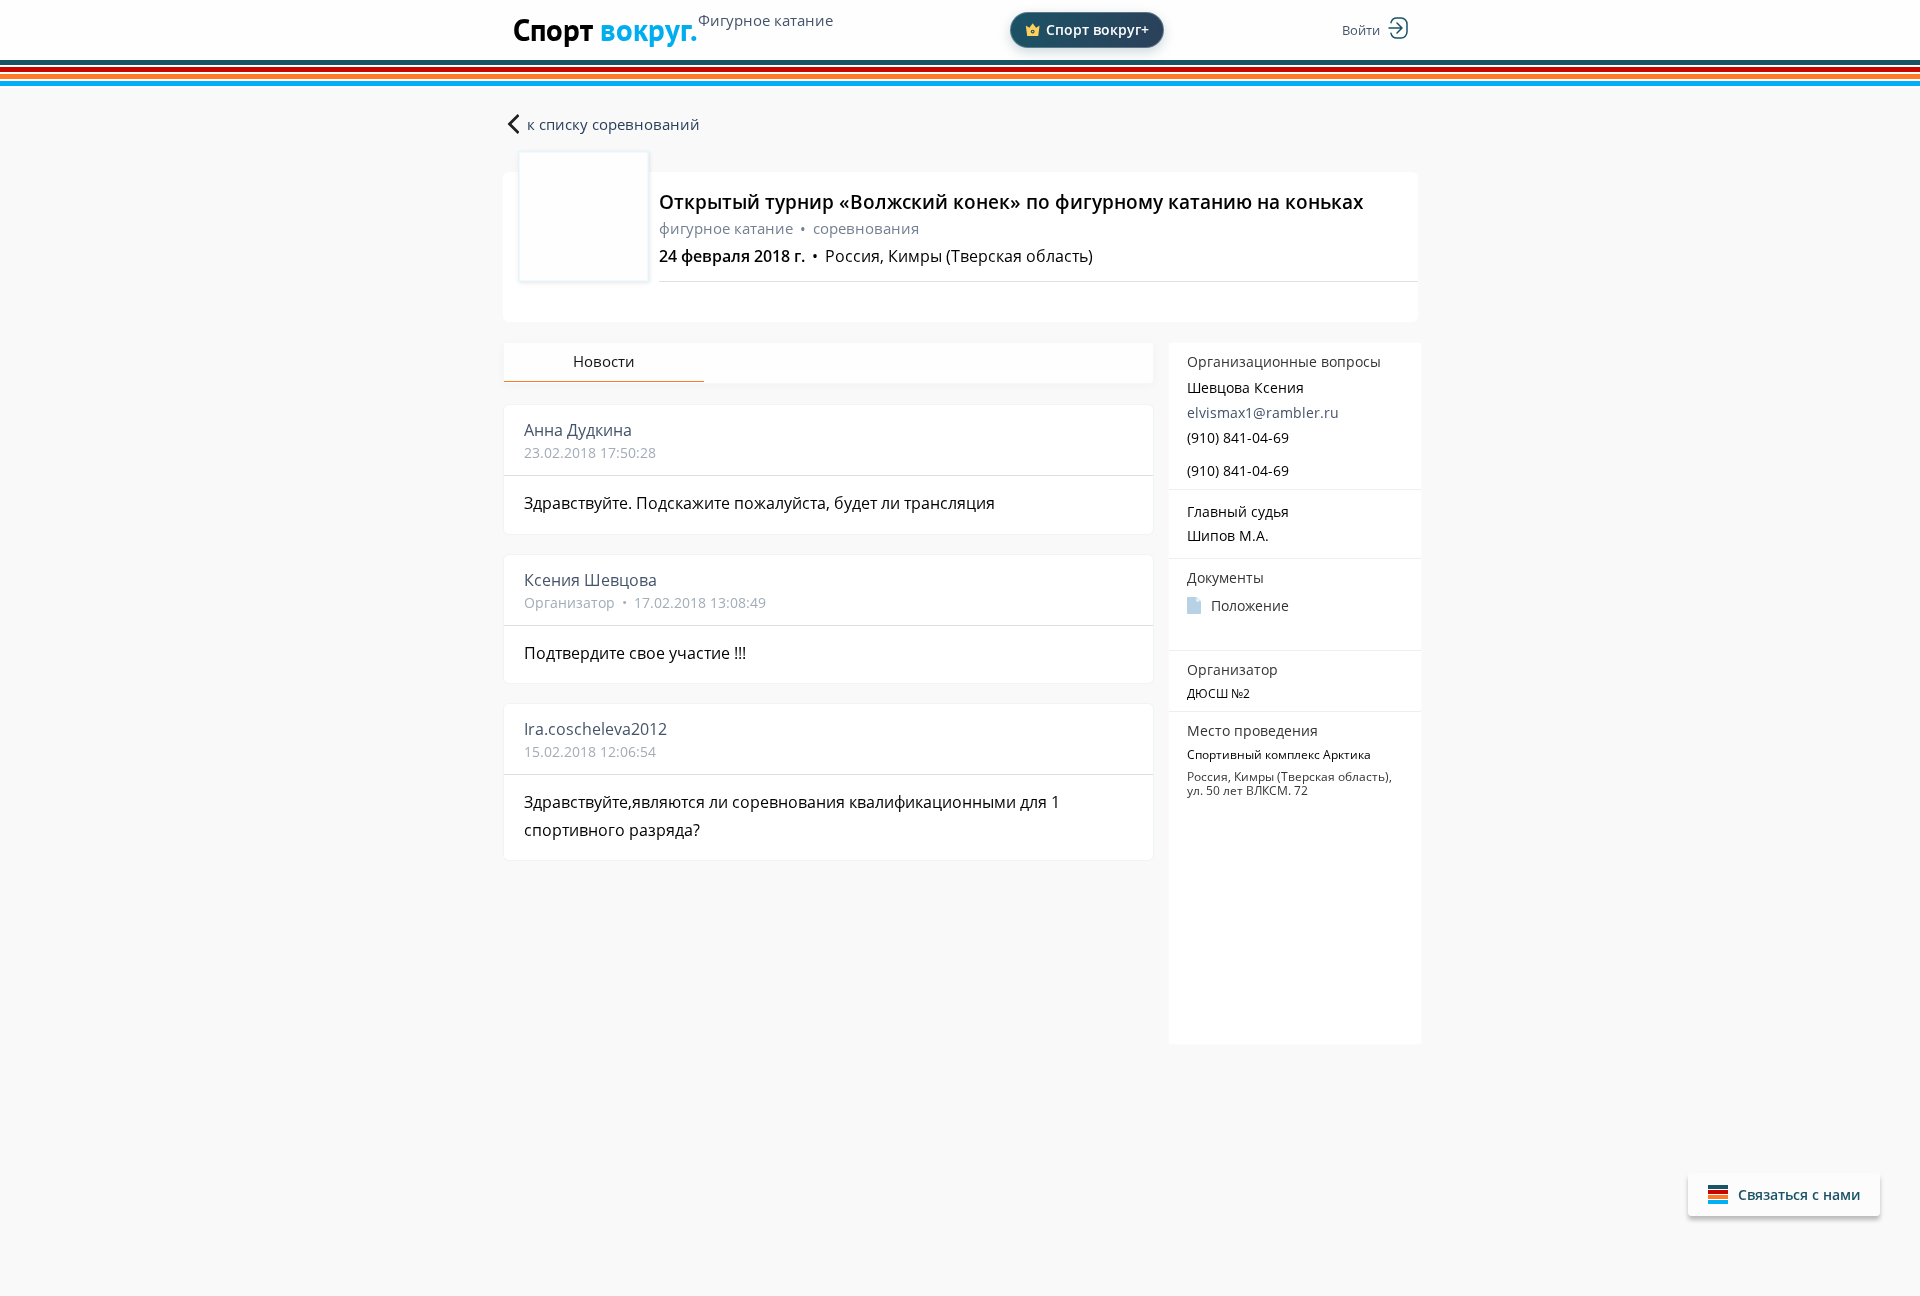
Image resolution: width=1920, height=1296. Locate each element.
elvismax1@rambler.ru (1263, 412)
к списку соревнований (613, 124)
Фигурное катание (765, 20)
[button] (1784, 1194)
